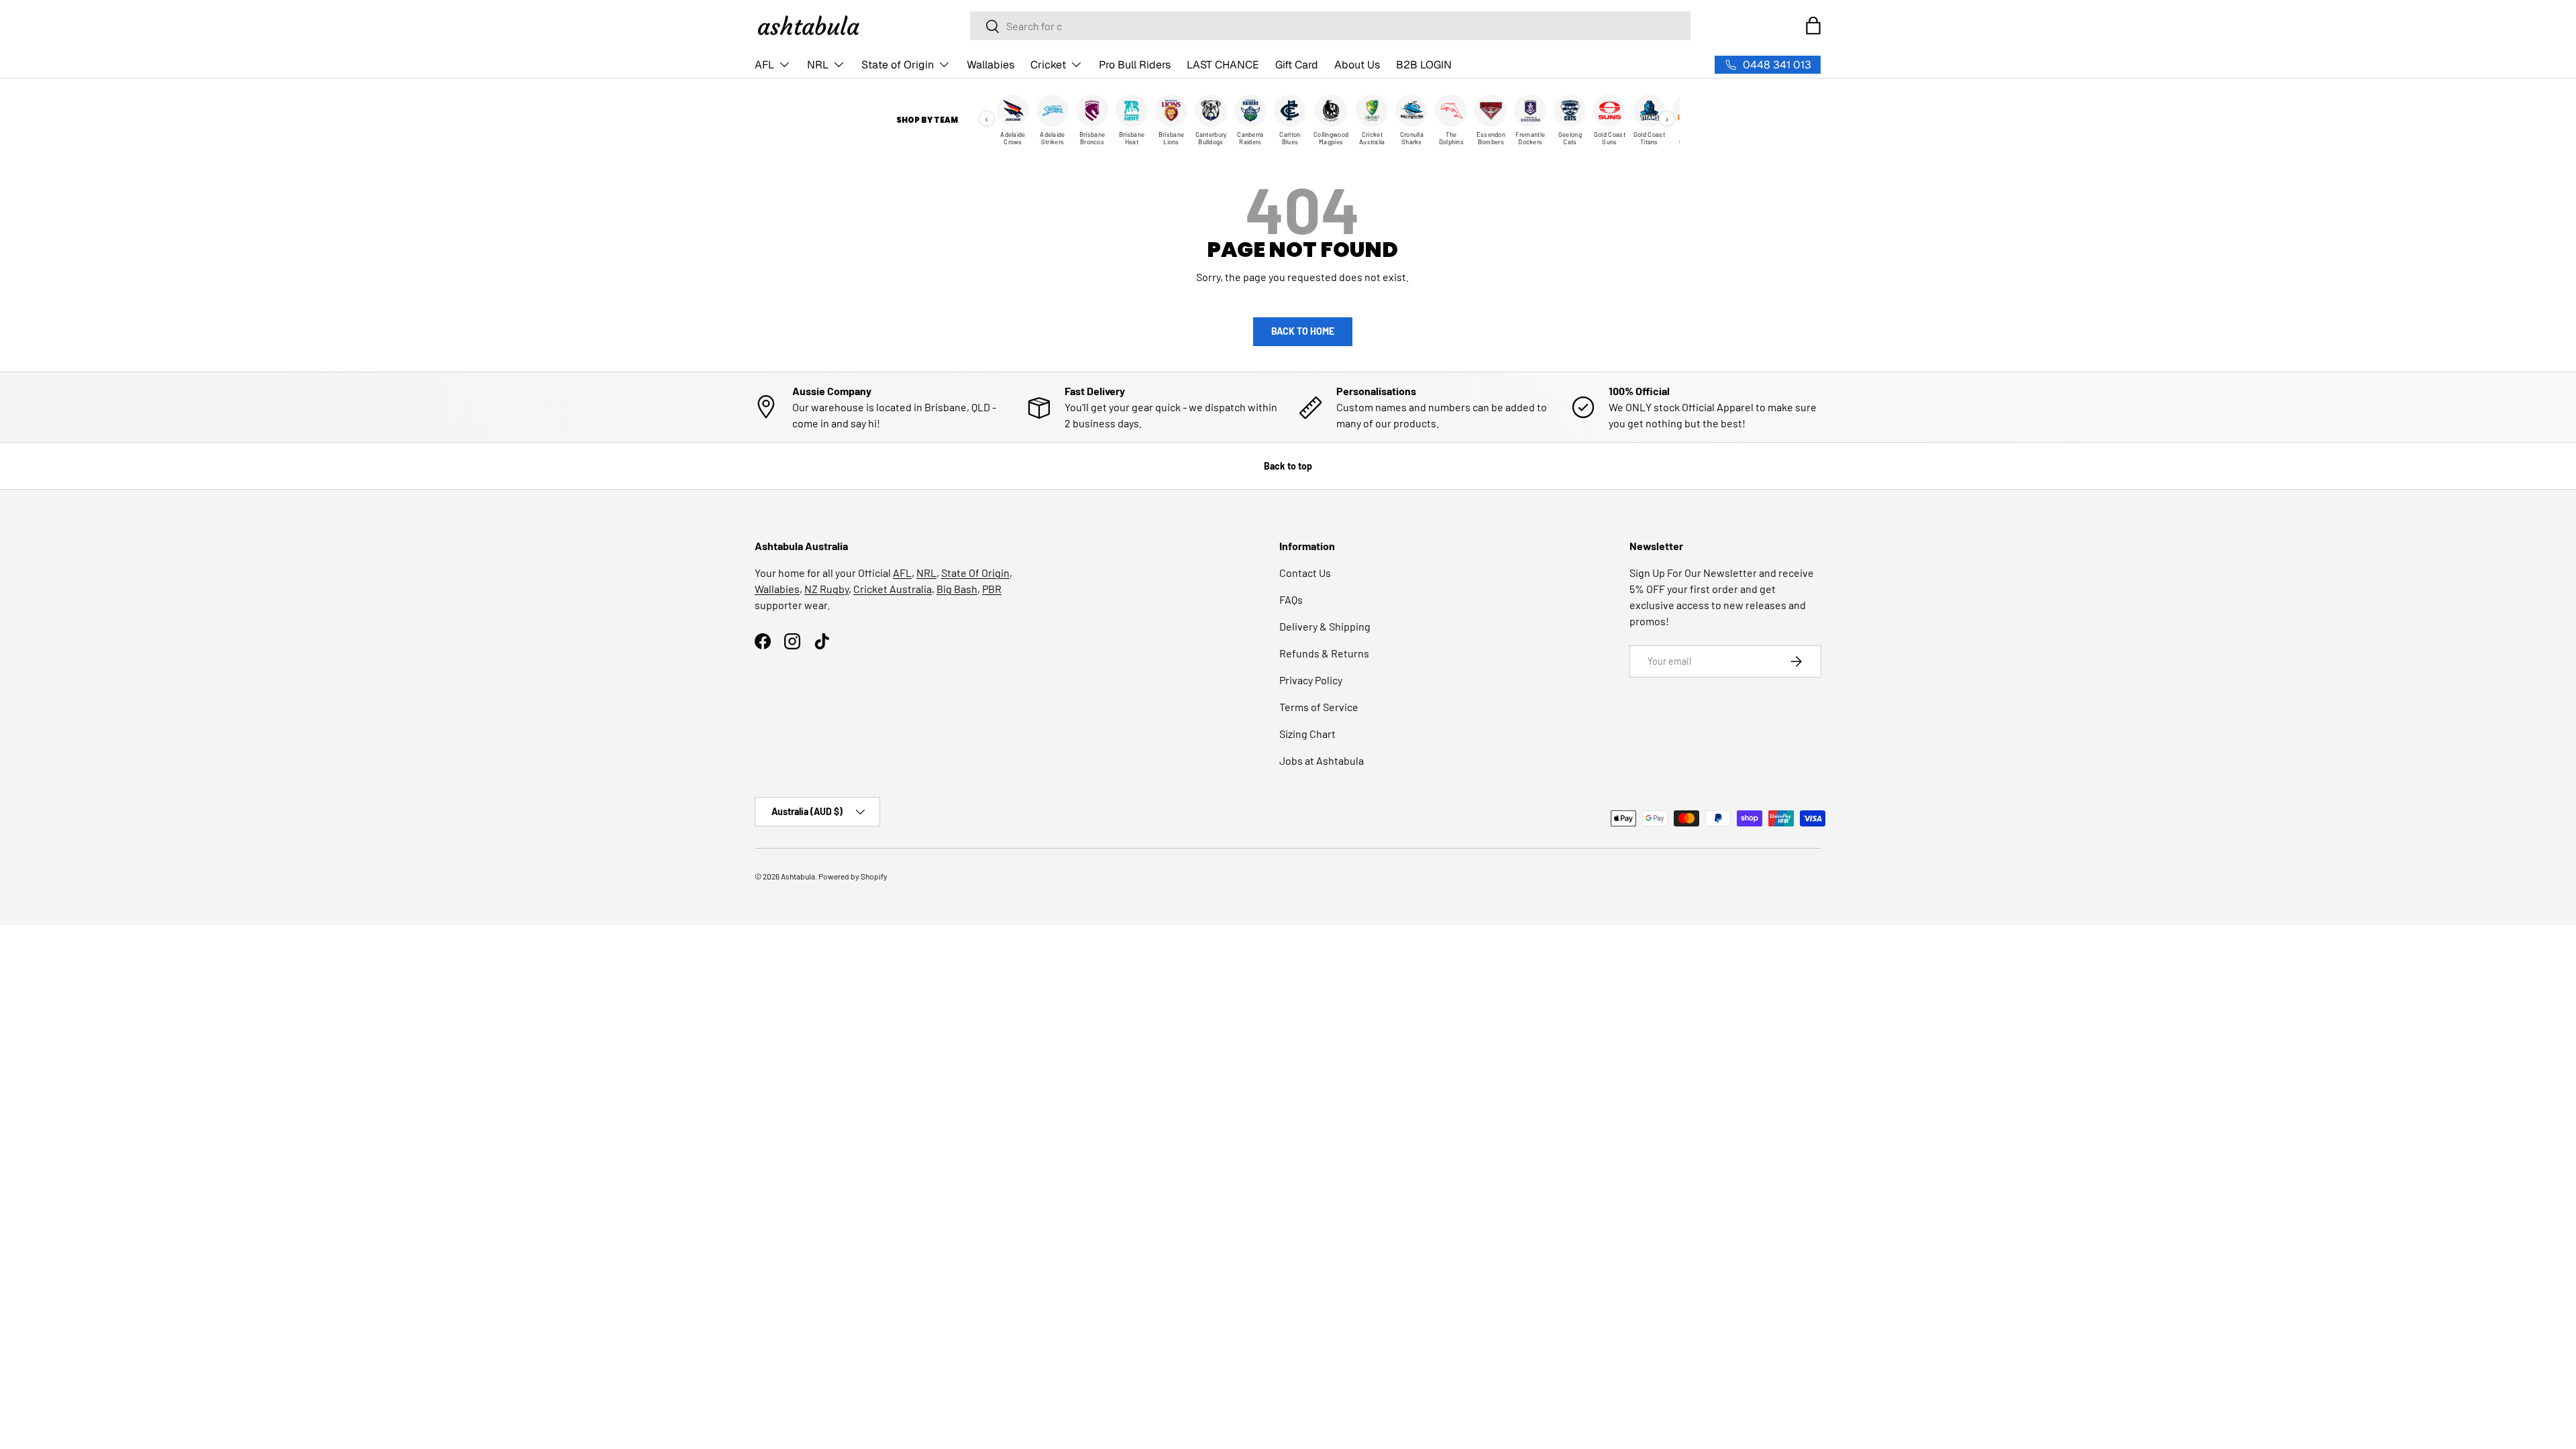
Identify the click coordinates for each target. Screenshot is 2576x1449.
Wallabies (990, 65)
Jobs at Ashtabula (1322, 760)
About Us (1357, 65)
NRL (818, 65)
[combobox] (1330, 26)
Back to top (1288, 466)
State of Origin (898, 65)
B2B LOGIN (1424, 65)
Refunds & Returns (1324, 653)
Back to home (1303, 331)
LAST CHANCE (1223, 65)
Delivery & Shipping (1325, 626)
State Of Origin (975, 573)
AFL (764, 65)
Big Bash (957, 589)
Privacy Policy (1311, 680)
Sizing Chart (1307, 734)
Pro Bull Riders (1135, 65)
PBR (992, 589)
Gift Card (1297, 65)
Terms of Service (1319, 707)
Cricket (1048, 65)
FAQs (1291, 599)
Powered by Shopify (853, 876)
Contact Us (1305, 573)
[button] (1813, 25)
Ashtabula (798, 876)
